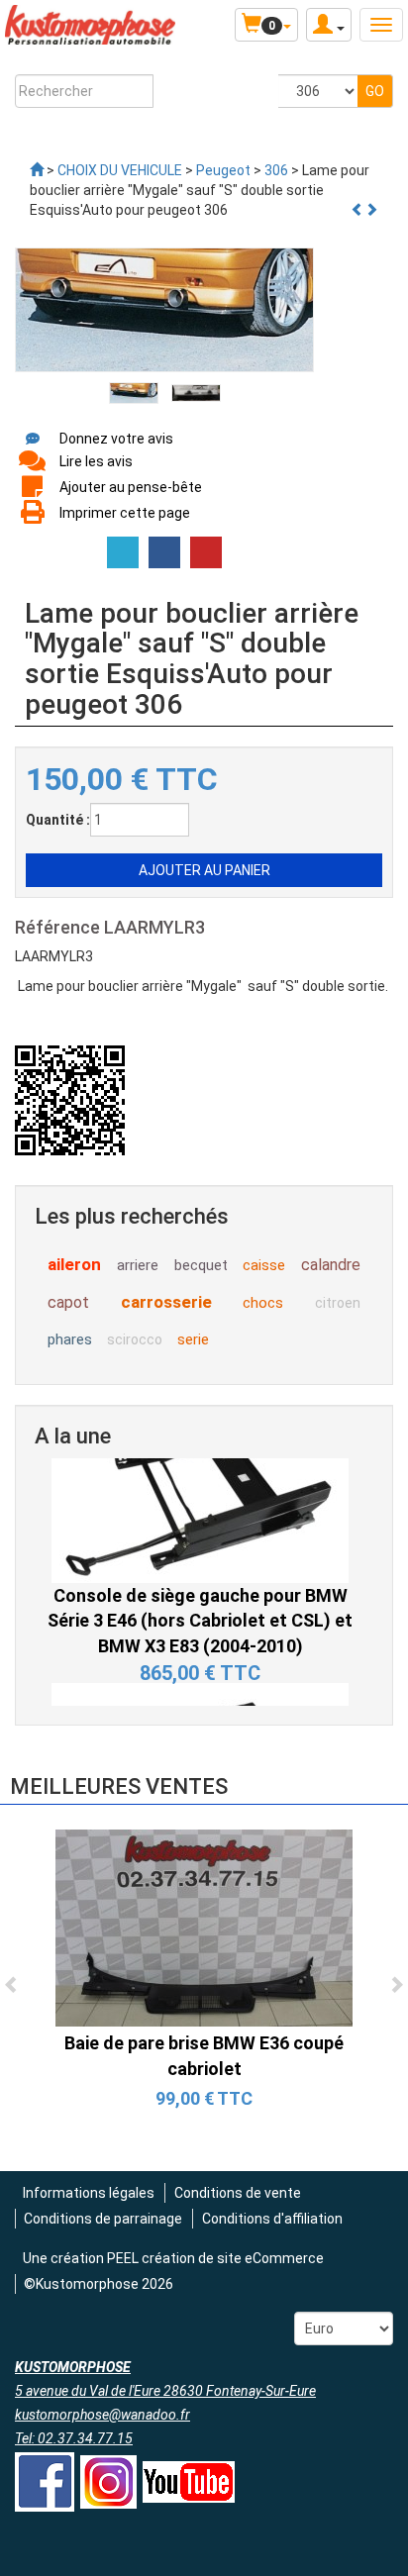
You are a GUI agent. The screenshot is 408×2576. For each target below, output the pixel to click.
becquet (201, 1265)
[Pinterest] (206, 552)
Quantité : (58, 820)
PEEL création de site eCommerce (215, 2258)
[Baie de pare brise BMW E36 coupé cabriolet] (204, 1927)
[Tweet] (123, 552)
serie (193, 1339)
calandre (331, 1265)
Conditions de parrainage (103, 2219)
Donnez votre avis (116, 439)
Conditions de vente (238, 2193)
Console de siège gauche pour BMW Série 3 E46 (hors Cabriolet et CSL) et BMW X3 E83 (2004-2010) (200, 1573)
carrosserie (166, 1302)
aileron (74, 1264)
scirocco (135, 1339)
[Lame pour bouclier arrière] (134, 392)
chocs (263, 1303)
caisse (264, 1265)
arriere (138, 1265)
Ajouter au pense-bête (131, 487)
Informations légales (89, 2193)
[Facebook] (164, 552)
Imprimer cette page (125, 513)
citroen (338, 1303)
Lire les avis (96, 461)
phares (70, 1339)
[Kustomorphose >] (37, 170)
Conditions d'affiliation (272, 2219)
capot (68, 1302)
